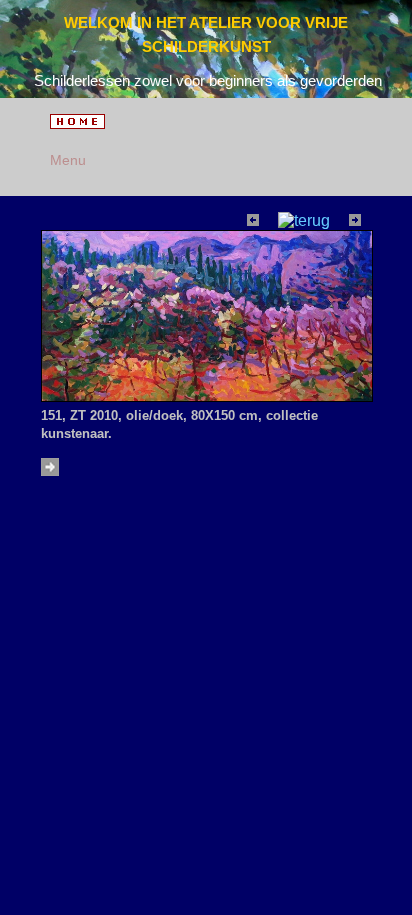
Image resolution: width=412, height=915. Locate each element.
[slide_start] (52, 470)
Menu (64, 160)
